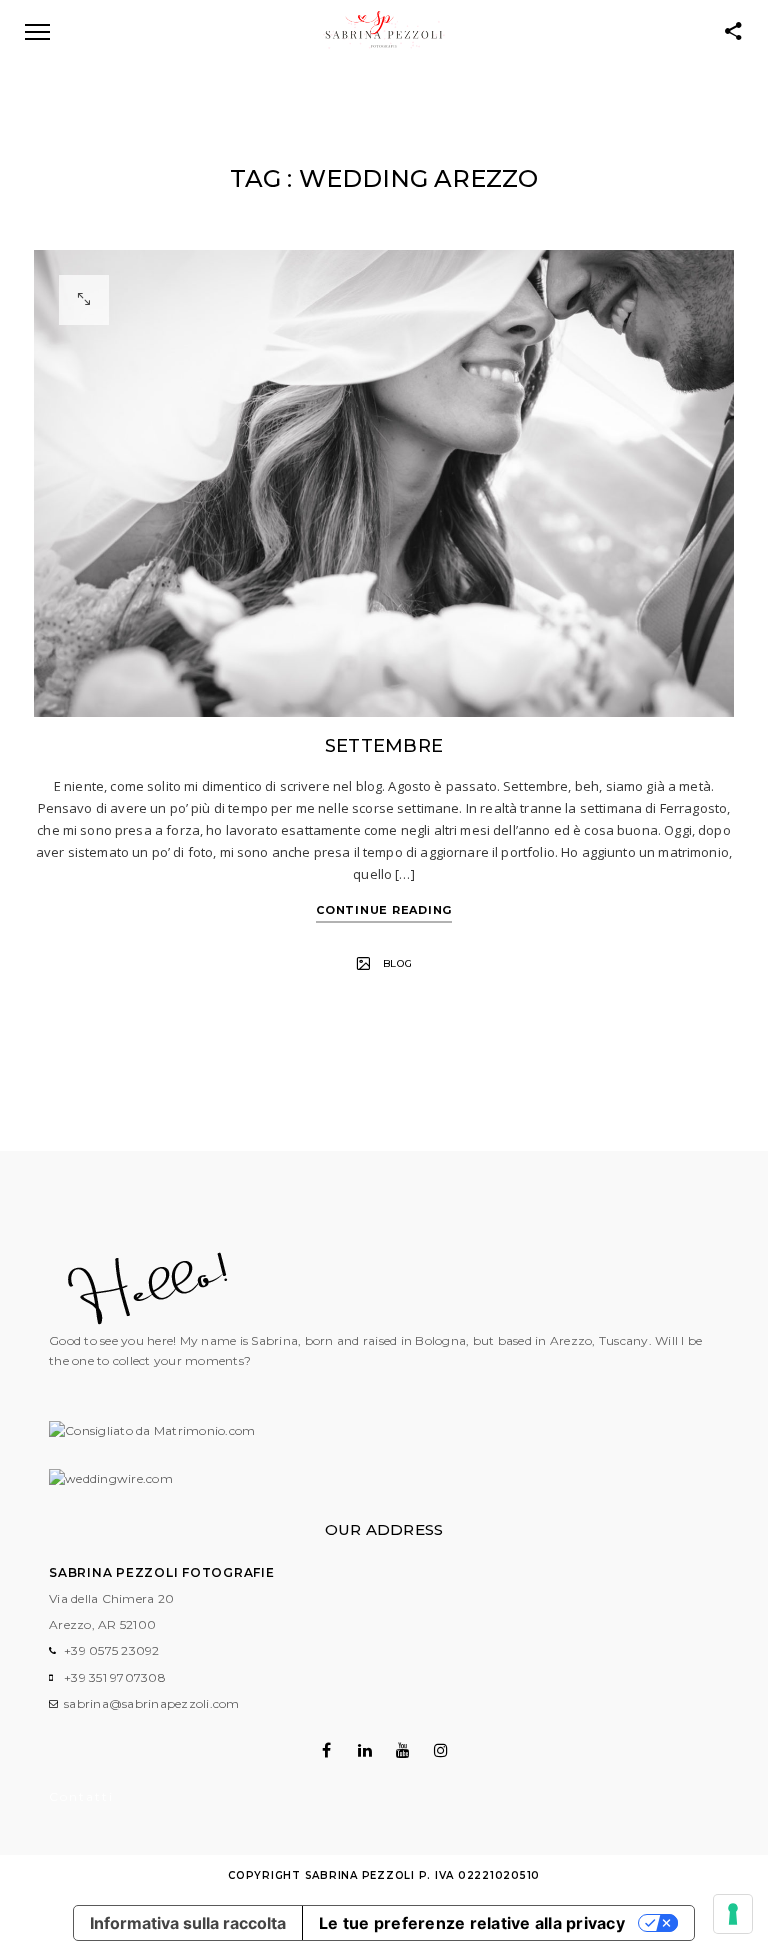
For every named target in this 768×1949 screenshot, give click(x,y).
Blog (398, 963)
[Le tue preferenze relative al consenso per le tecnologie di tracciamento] (733, 1914)
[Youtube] (403, 1750)
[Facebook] (326, 1750)
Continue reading (384, 910)
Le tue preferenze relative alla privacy (472, 1923)
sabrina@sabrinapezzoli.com (152, 1703)
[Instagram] (441, 1750)
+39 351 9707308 (115, 1677)
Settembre (384, 746)
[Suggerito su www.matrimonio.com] (152, 1430)
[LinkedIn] (364, 1750)
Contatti (81, 1796)
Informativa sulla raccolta (188, 1923)
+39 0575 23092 (112, 1650)
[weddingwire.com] (111, 1478)
